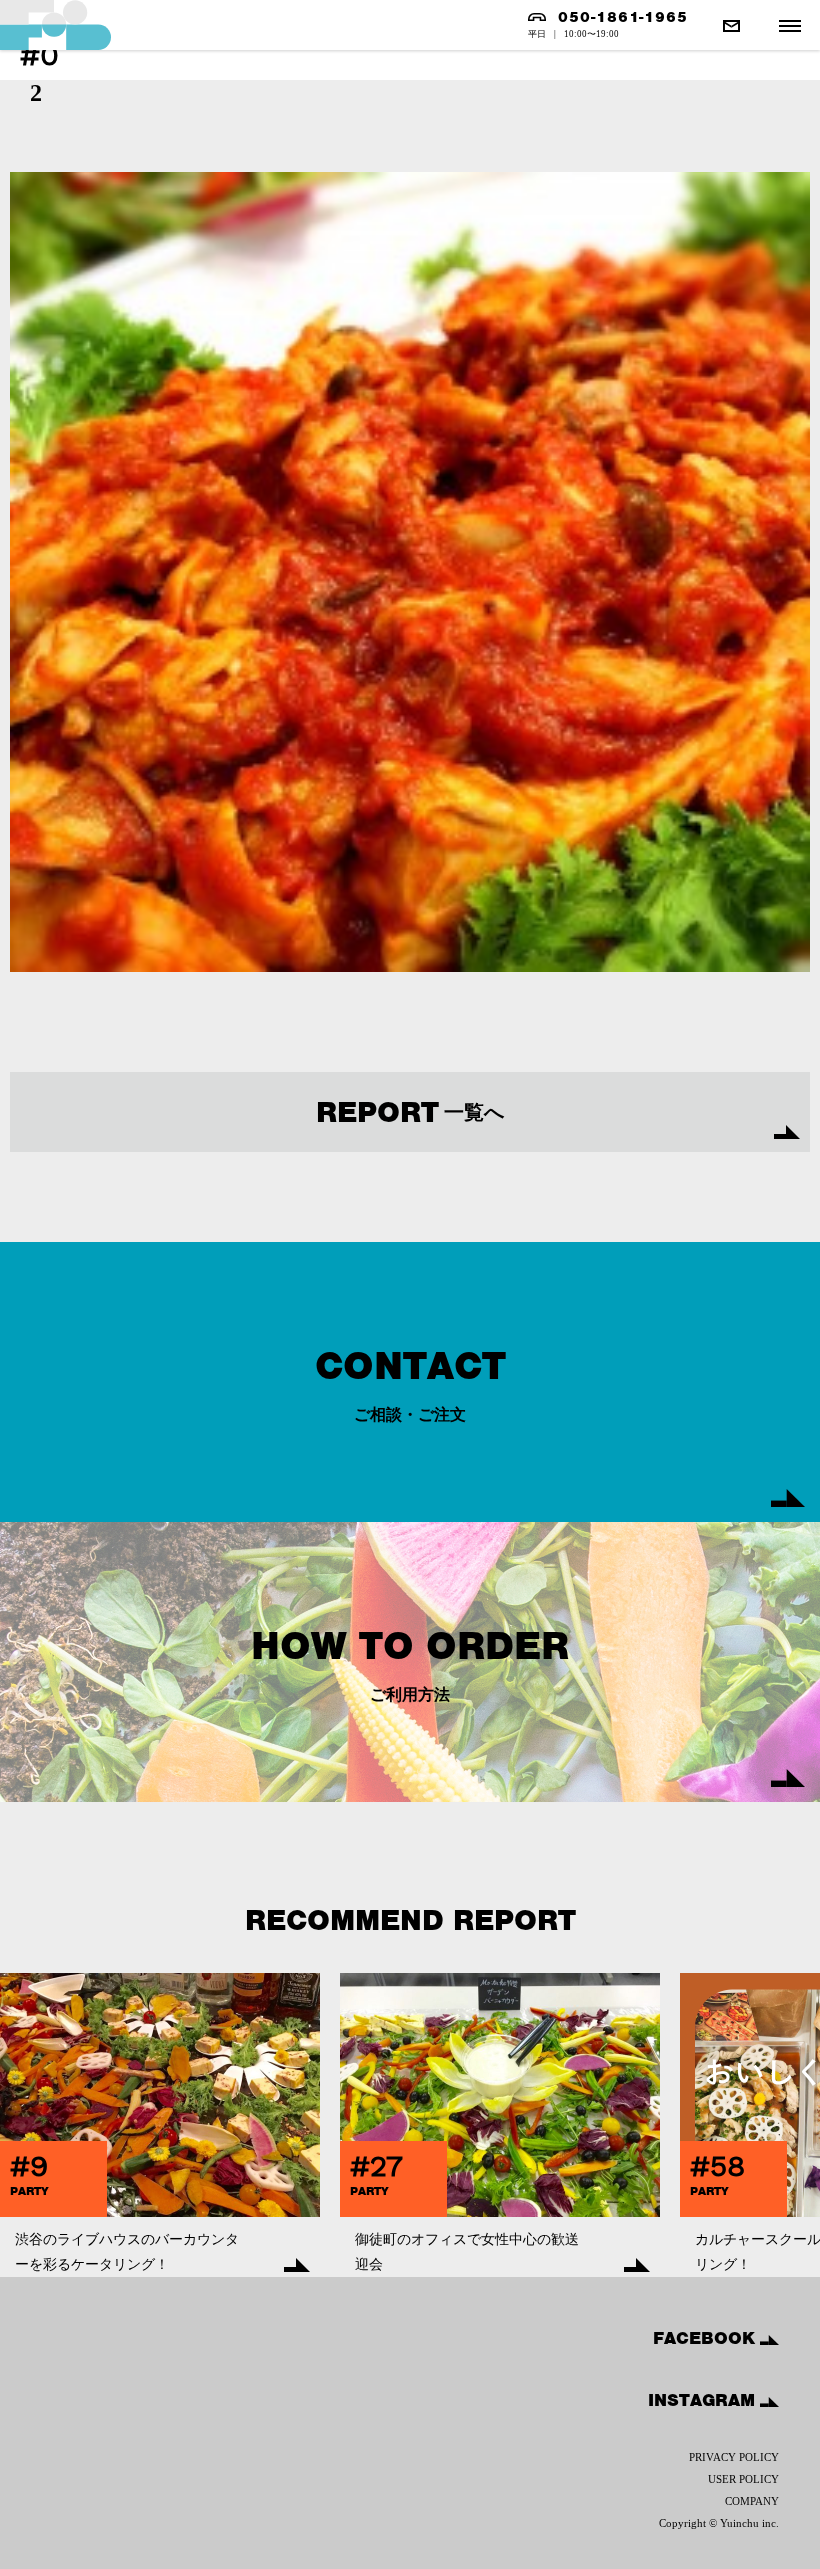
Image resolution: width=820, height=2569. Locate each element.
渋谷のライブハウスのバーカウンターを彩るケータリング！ (127, 2252)
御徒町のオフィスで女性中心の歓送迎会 (467, 2252)
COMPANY (752, 2501)
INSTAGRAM (704, 2400)
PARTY (29, 2191)
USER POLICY (743, 2479)
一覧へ (410, 1112)
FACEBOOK (706, 2338)
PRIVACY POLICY (734, 2457)
